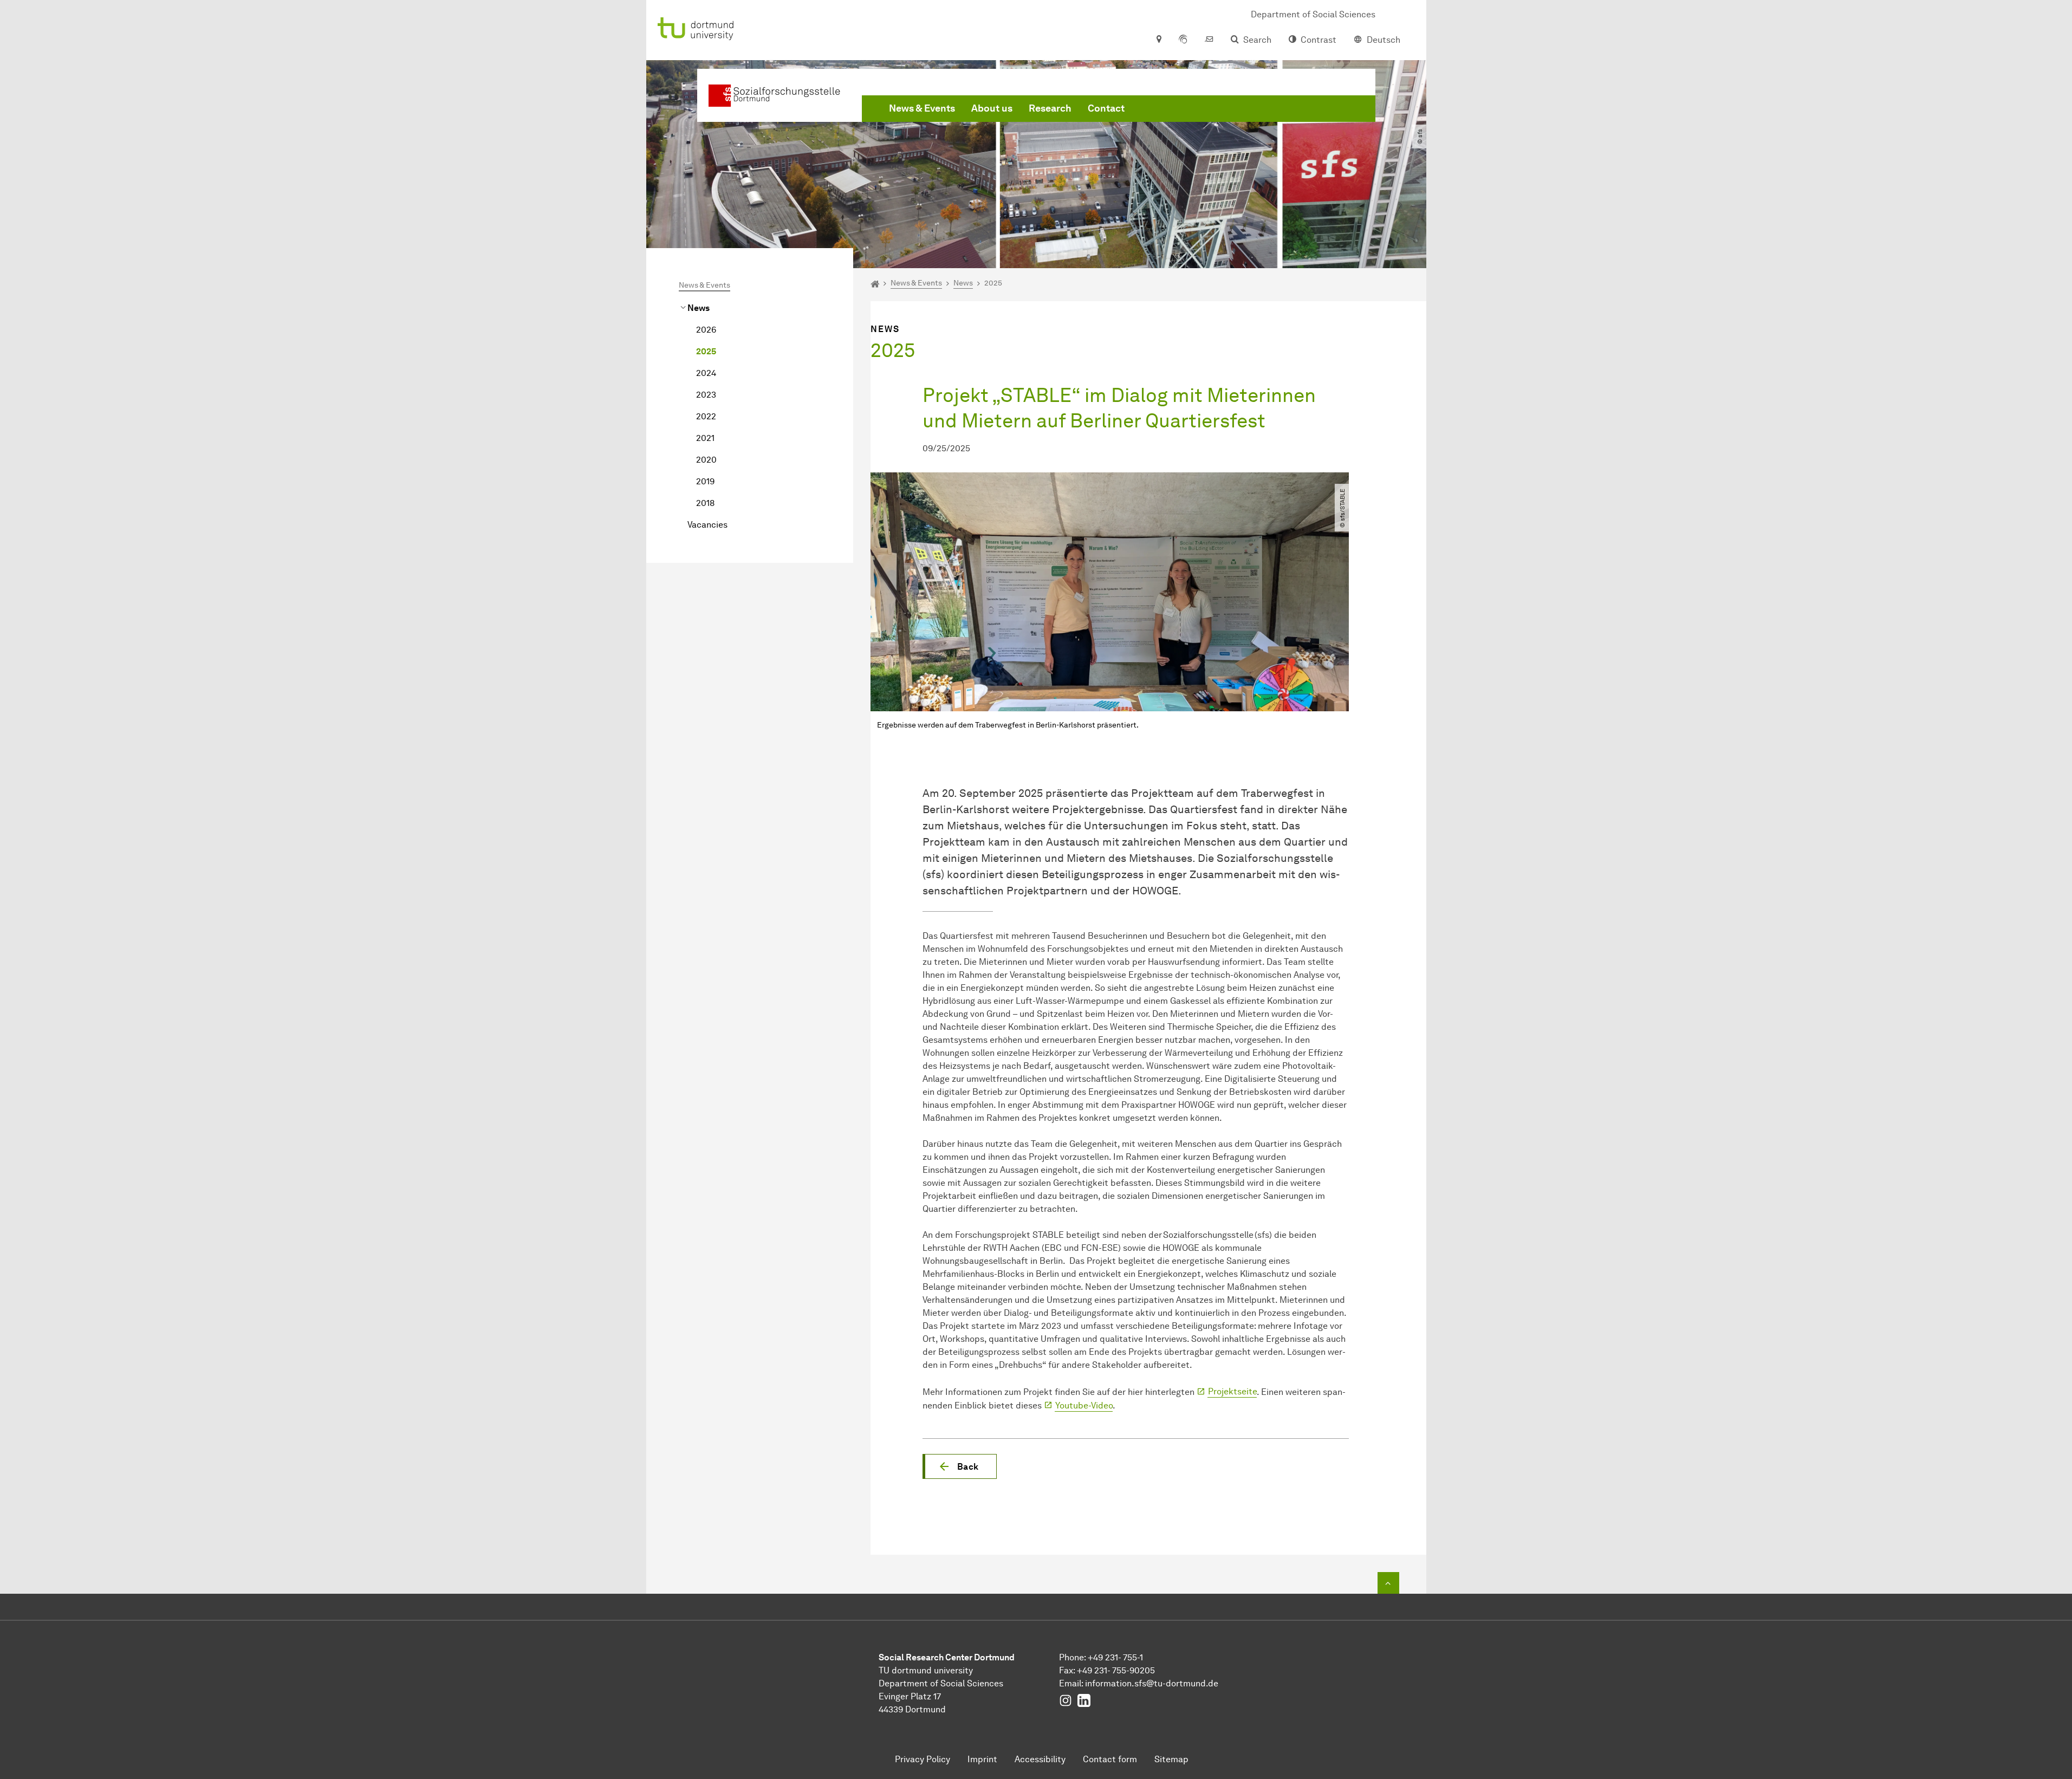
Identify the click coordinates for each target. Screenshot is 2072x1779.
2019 (705, 481)
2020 (706, 460)
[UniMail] (1209, 40)
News (699, 308)
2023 (706, 395)
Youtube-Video (1084, 1405)
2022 (706, 416)
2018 (705, 503)
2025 (706, 351)
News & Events (922, 108)
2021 (705, 438)
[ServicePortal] (1183, 40)
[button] (960, 1466)
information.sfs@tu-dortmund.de (1152, 1683)
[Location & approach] (1158, 40)
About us (992, 108)
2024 (706, 373)
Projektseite (1232, 1391)
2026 (706, 330)
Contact (1106, 108)
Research (1050, 108)
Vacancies (707, 525)
